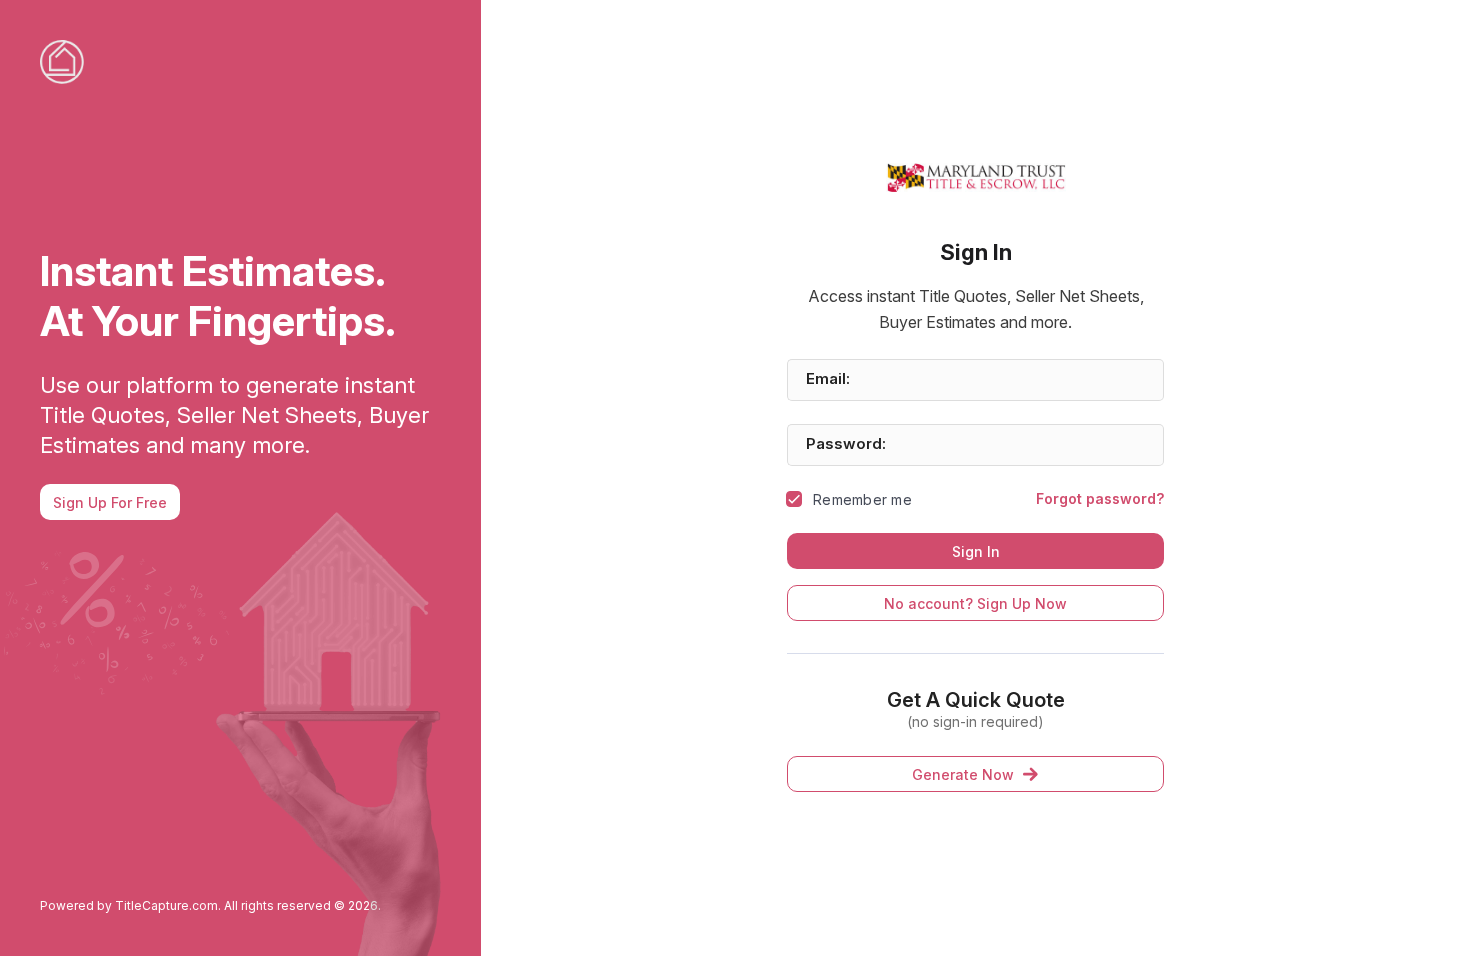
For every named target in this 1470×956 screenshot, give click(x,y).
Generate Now (963, 774)
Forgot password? (1100, 498)
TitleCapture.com (166, 905)
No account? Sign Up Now (975, 603)
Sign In (976, 551)
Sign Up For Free (110, 502)
